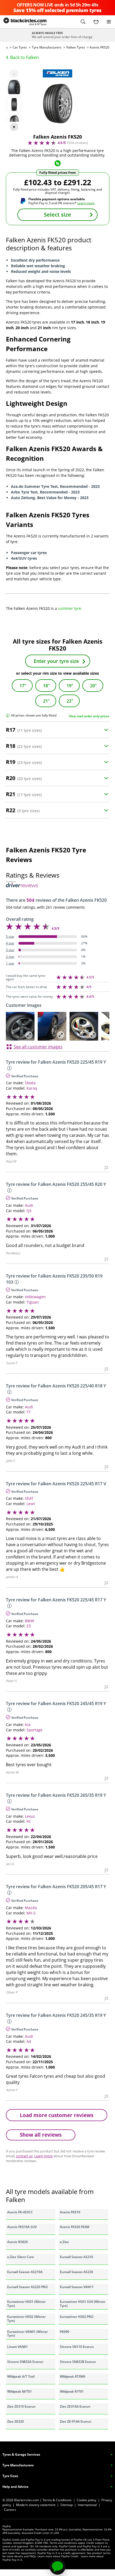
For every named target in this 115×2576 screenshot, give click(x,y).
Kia (28, 1725)
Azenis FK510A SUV (22, 2227)
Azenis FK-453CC (20, 2212)
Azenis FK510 (70, 2212)
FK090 (65, 2332)
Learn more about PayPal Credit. (58, 2556)
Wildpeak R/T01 (72, 2391)
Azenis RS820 (18, 2242)
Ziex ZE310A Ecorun (75, 2406)
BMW (30, 1621)
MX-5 (31, 1913)
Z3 (29, 1626)
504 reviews (78, 143)
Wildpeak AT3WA (73, 2376)
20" (93, 686)
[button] (83, 22)
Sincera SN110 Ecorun (77, 2347)
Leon (31, 1504)
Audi (29, 1205)
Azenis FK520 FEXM (75, 2227)
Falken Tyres (76, 47)
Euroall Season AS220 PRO (27, 2287)
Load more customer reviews (57, 2115)
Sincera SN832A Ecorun (25, 2362)
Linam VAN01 (18, 2347)
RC (29, 1821)
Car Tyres (20, 47)
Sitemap (67, 2505)
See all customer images (38, 1047)
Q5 (29, 1211)
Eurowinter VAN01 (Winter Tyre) (28, 2334)
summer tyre (70, 608)
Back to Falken (24, 57)
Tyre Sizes (10, 2476)
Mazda (31, 1908)
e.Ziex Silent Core (21, 2257)
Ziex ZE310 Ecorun (21, 2406)
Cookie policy (87, 2500)
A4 (29, 2041)
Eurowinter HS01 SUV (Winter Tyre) (83, 2304)
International (87, 2505)
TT (29, 1412)
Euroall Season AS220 (76, 2272)
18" (46, 686)
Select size (57, 215)
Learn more (86, 203)
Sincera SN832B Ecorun (78, 2362)
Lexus (30, 1816)
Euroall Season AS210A (25, 2272)
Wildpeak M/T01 (20, 2391)
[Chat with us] (57, 2567)
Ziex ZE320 (16, 2421)
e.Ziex (64, 2242)
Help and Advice (15, 2487)
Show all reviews (41, 2135)
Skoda (30, 1083)
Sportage (34, 1730)
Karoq (32, 1088)
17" (23, 686)
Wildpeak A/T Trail (21, 2376)
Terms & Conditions (57, 2500)
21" (46, 701)
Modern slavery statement (36, 2505)
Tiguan (33, 1302)
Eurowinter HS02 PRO (77, 2317)
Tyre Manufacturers (47, 47)
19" (70, 686)
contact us (24, 2156)
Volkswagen (35, 1297)
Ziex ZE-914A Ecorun (76, 2421)
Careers (10, 2510)
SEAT (29, 1498)
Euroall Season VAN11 (77, 2287)
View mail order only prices (89, 716)
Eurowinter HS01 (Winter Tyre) (26, 2304)
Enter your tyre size (56, 661)
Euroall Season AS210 (76, 2257)
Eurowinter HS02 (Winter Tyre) (26, 2319)
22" (70, 701)
